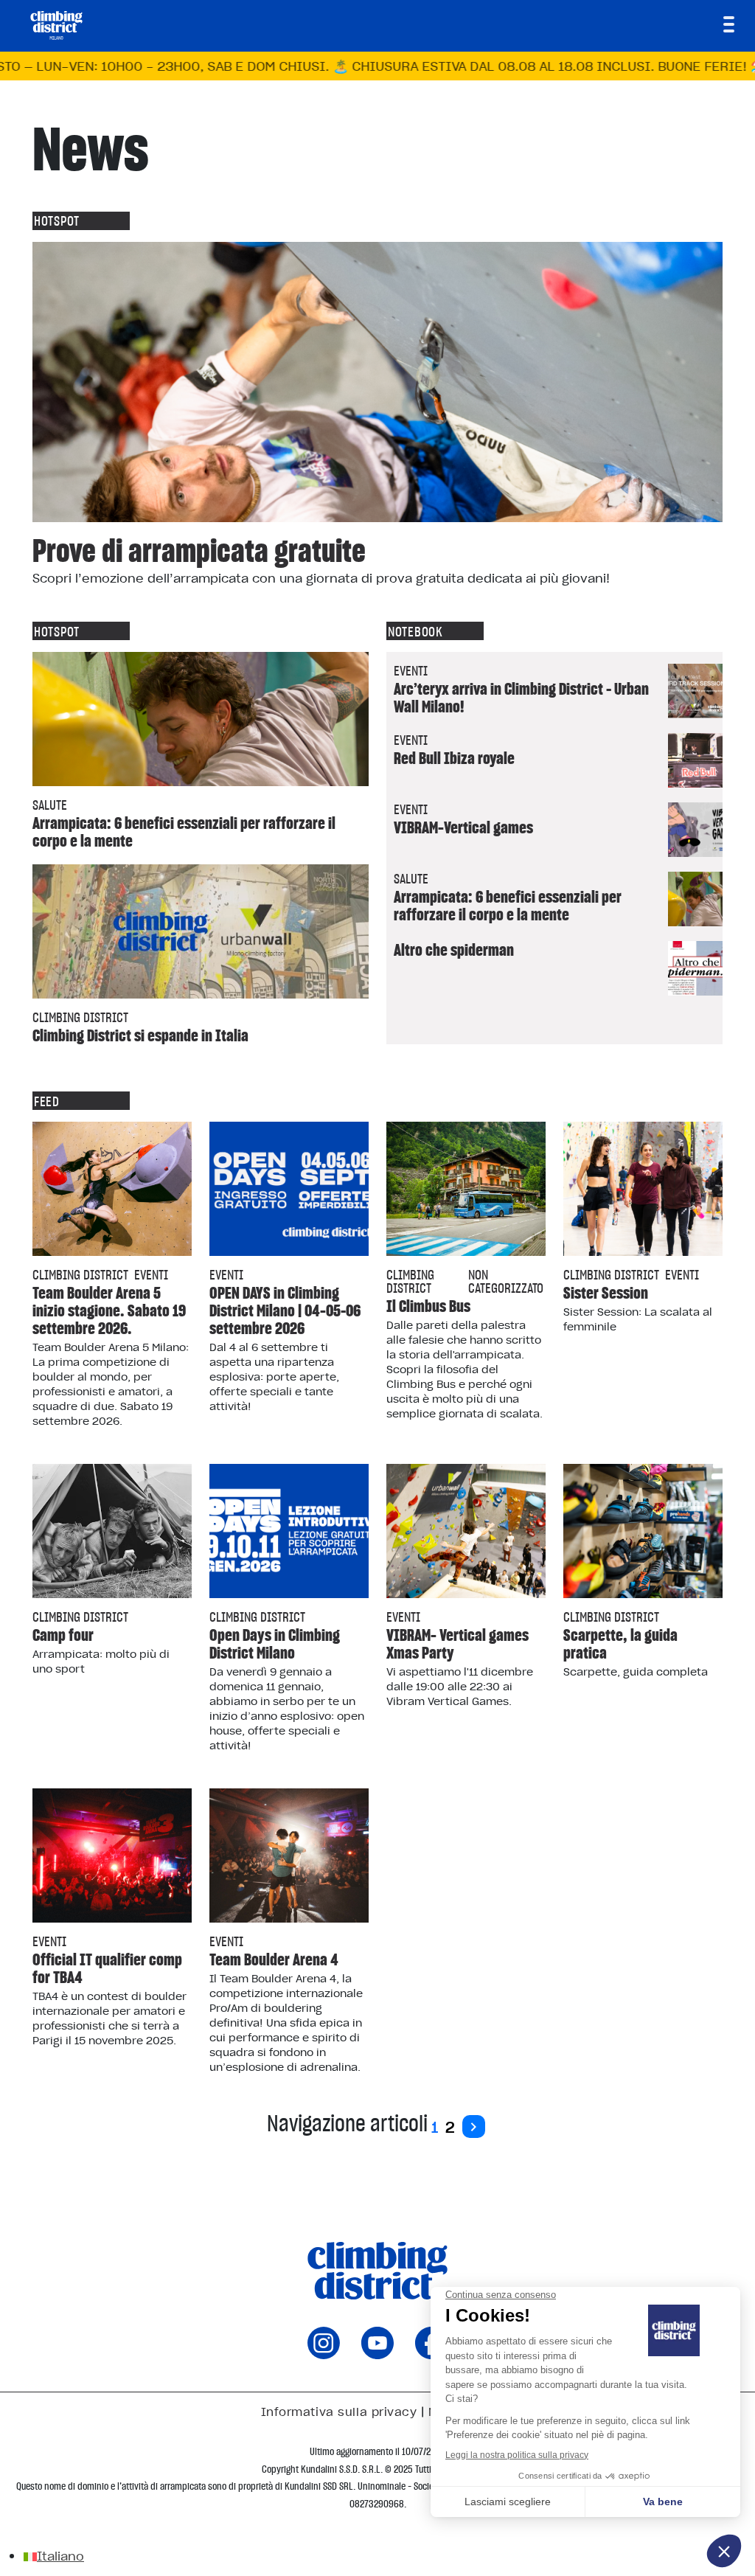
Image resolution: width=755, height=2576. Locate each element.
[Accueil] (56, 25)
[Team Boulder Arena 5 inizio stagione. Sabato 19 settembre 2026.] (112, 1189)
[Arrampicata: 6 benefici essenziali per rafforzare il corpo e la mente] (201, 719)
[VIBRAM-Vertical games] (695, 830)
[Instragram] (324, 2354)
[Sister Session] (643, 1189)
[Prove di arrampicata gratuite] (377, 382)
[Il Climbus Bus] (466, 1189)
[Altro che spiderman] (695, 968)
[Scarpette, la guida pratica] (643, 1531)
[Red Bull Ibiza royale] (695, 760)
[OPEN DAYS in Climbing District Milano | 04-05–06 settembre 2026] (289, 1189)
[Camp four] (112, 1531)
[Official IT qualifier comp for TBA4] (112, 1855)
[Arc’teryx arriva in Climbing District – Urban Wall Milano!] (695, 691)
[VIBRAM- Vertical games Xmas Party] (466, 1531)
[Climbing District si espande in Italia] (201, 931)
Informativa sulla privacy (339, 2412)
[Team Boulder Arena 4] (289, 1855)
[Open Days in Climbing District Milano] (289, 1531)
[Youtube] (377, 2354)
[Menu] (729, 24)
